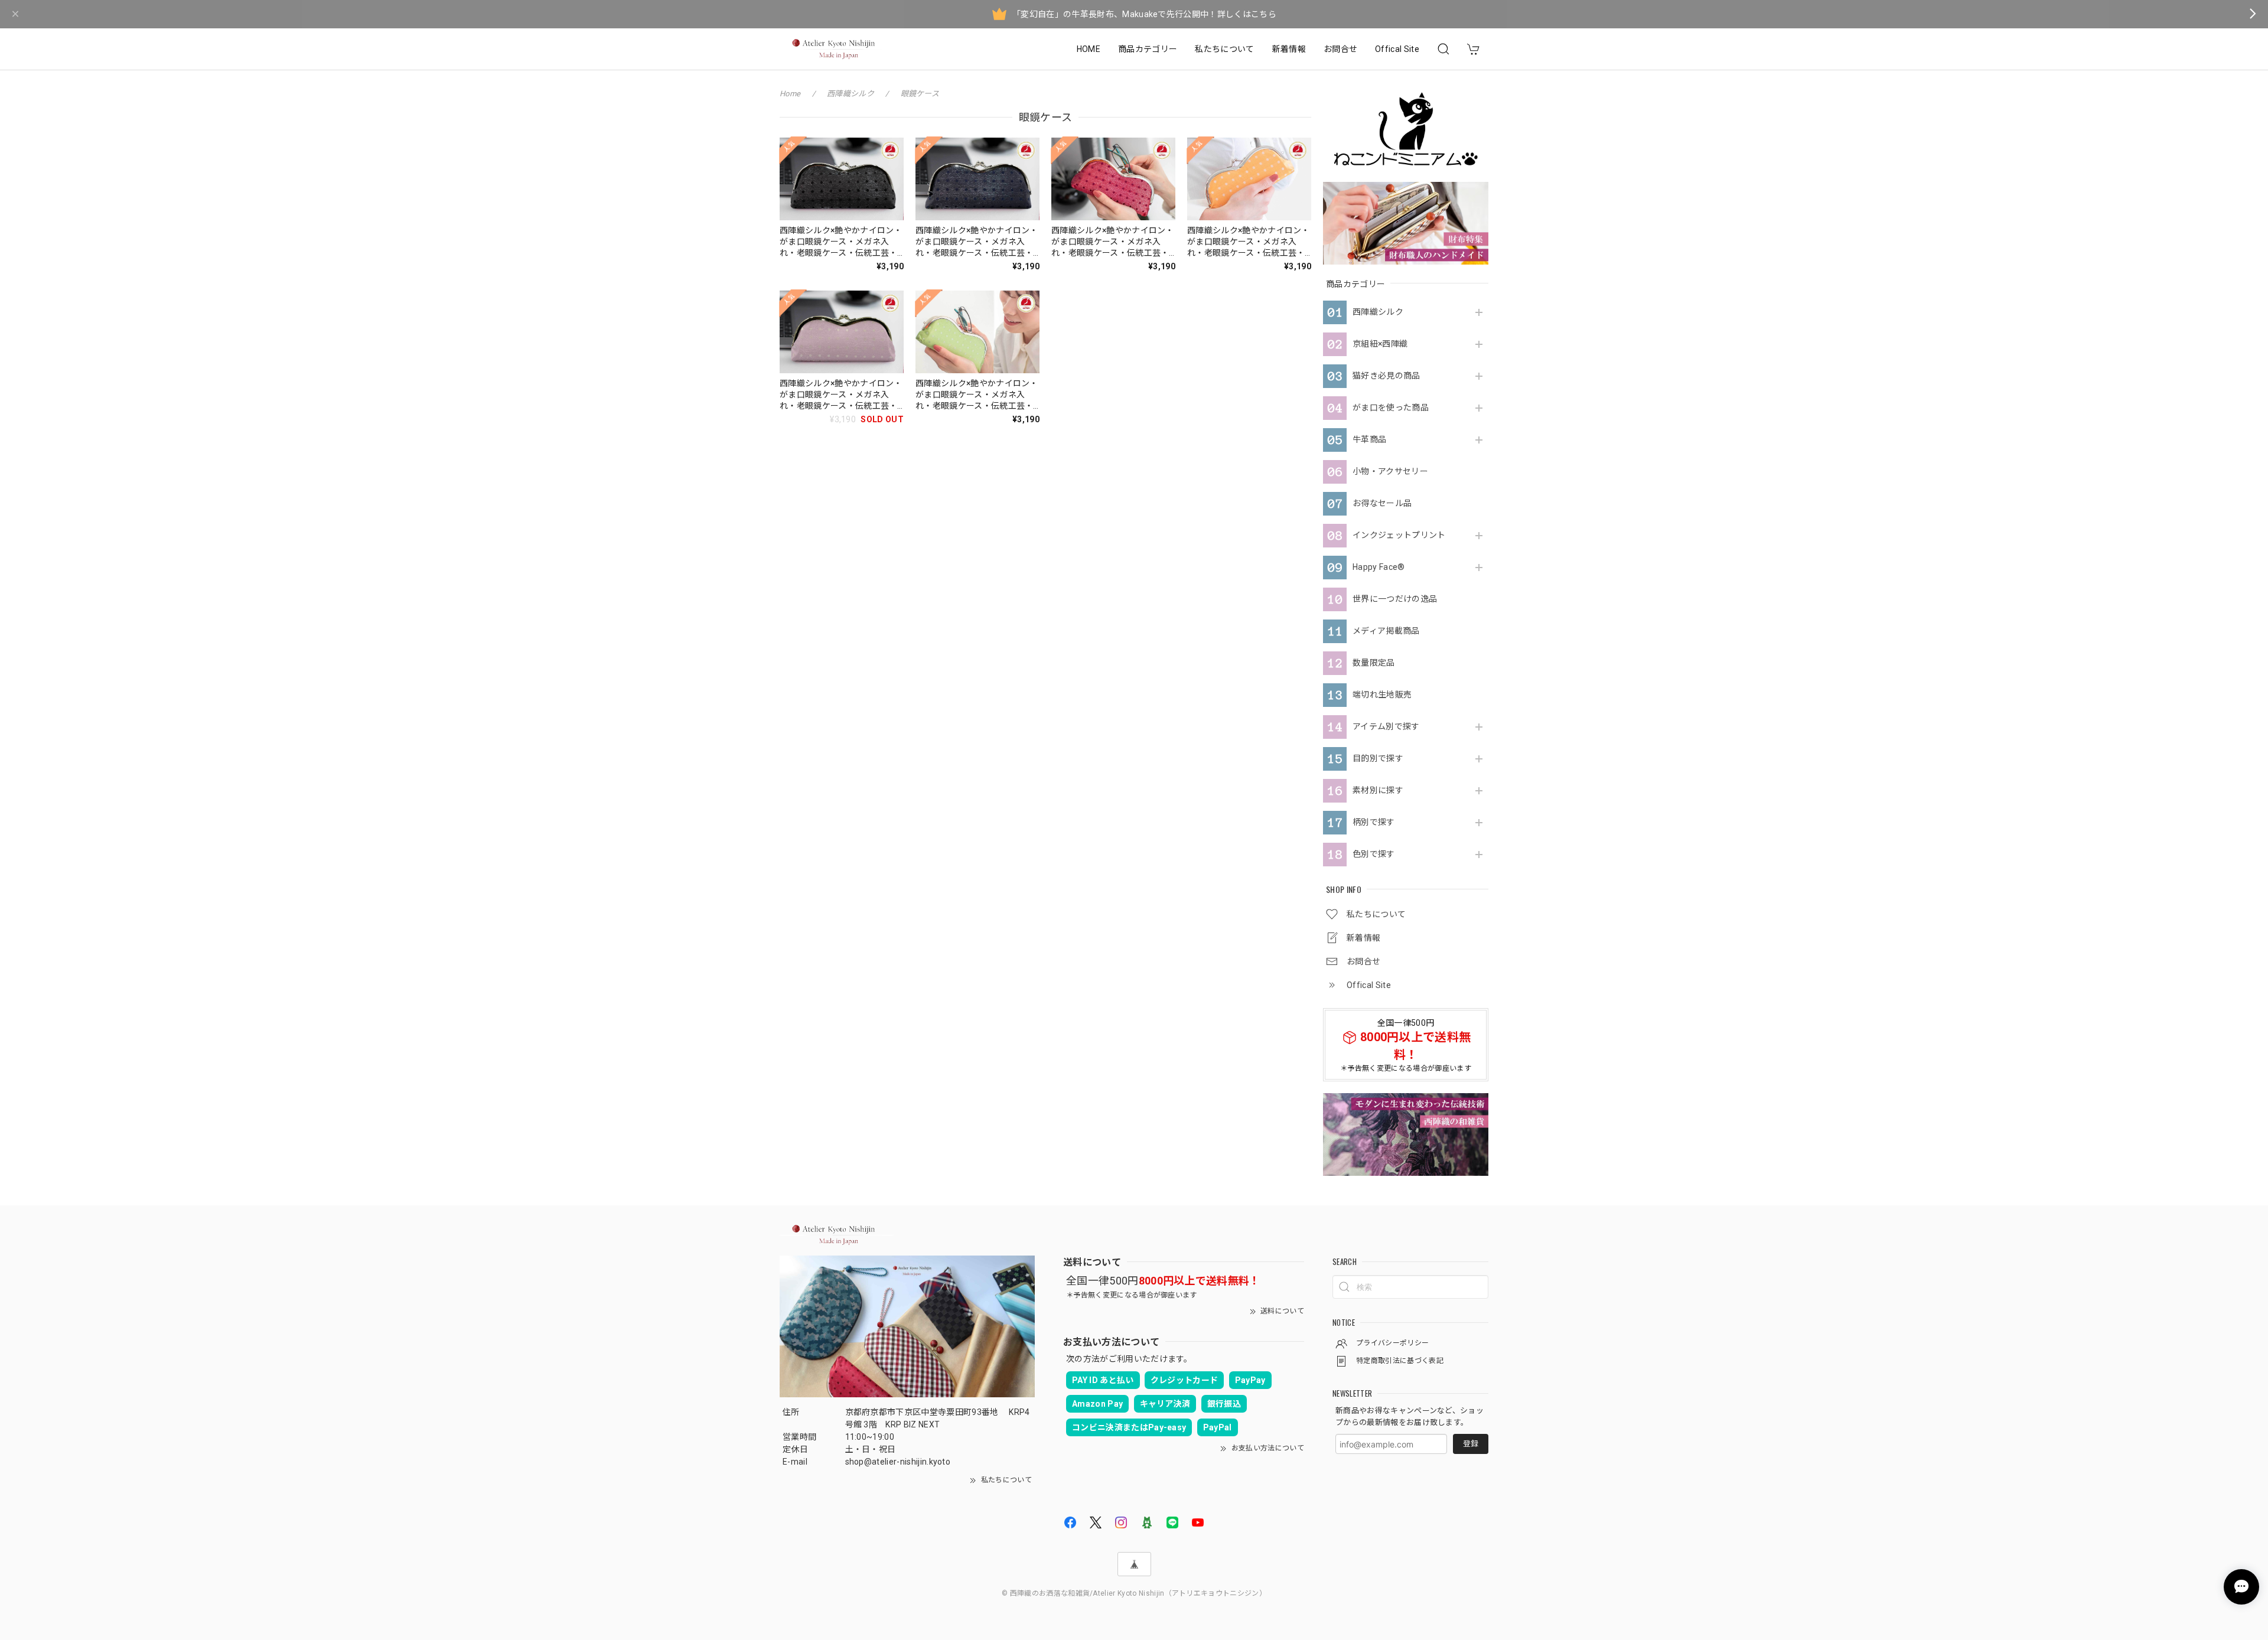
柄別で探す (1374, 822)
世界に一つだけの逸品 (1395, 599)
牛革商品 (1369, 439)
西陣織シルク (1378, 312)
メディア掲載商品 (1386, 631)
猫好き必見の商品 (1386, 376)
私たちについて (1224, 49)
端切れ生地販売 (1382, 695)
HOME (1089, 49)
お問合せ (1340, 49)
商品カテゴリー (1148, 49)
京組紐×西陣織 (1380, 344)
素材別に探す (1378, 790)
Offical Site (1397, 49)
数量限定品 (1374, 663)
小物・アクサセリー (1390, 471)
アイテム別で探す (1386, 726)
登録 (1471, 1444)
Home (790, 94)
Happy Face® (1379, 567)
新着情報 (1289, 49)
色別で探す (1374, 854)
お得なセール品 (1382, 503)
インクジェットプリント (1399, 535)
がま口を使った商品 (1391, 407)
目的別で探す (1378, 758)
